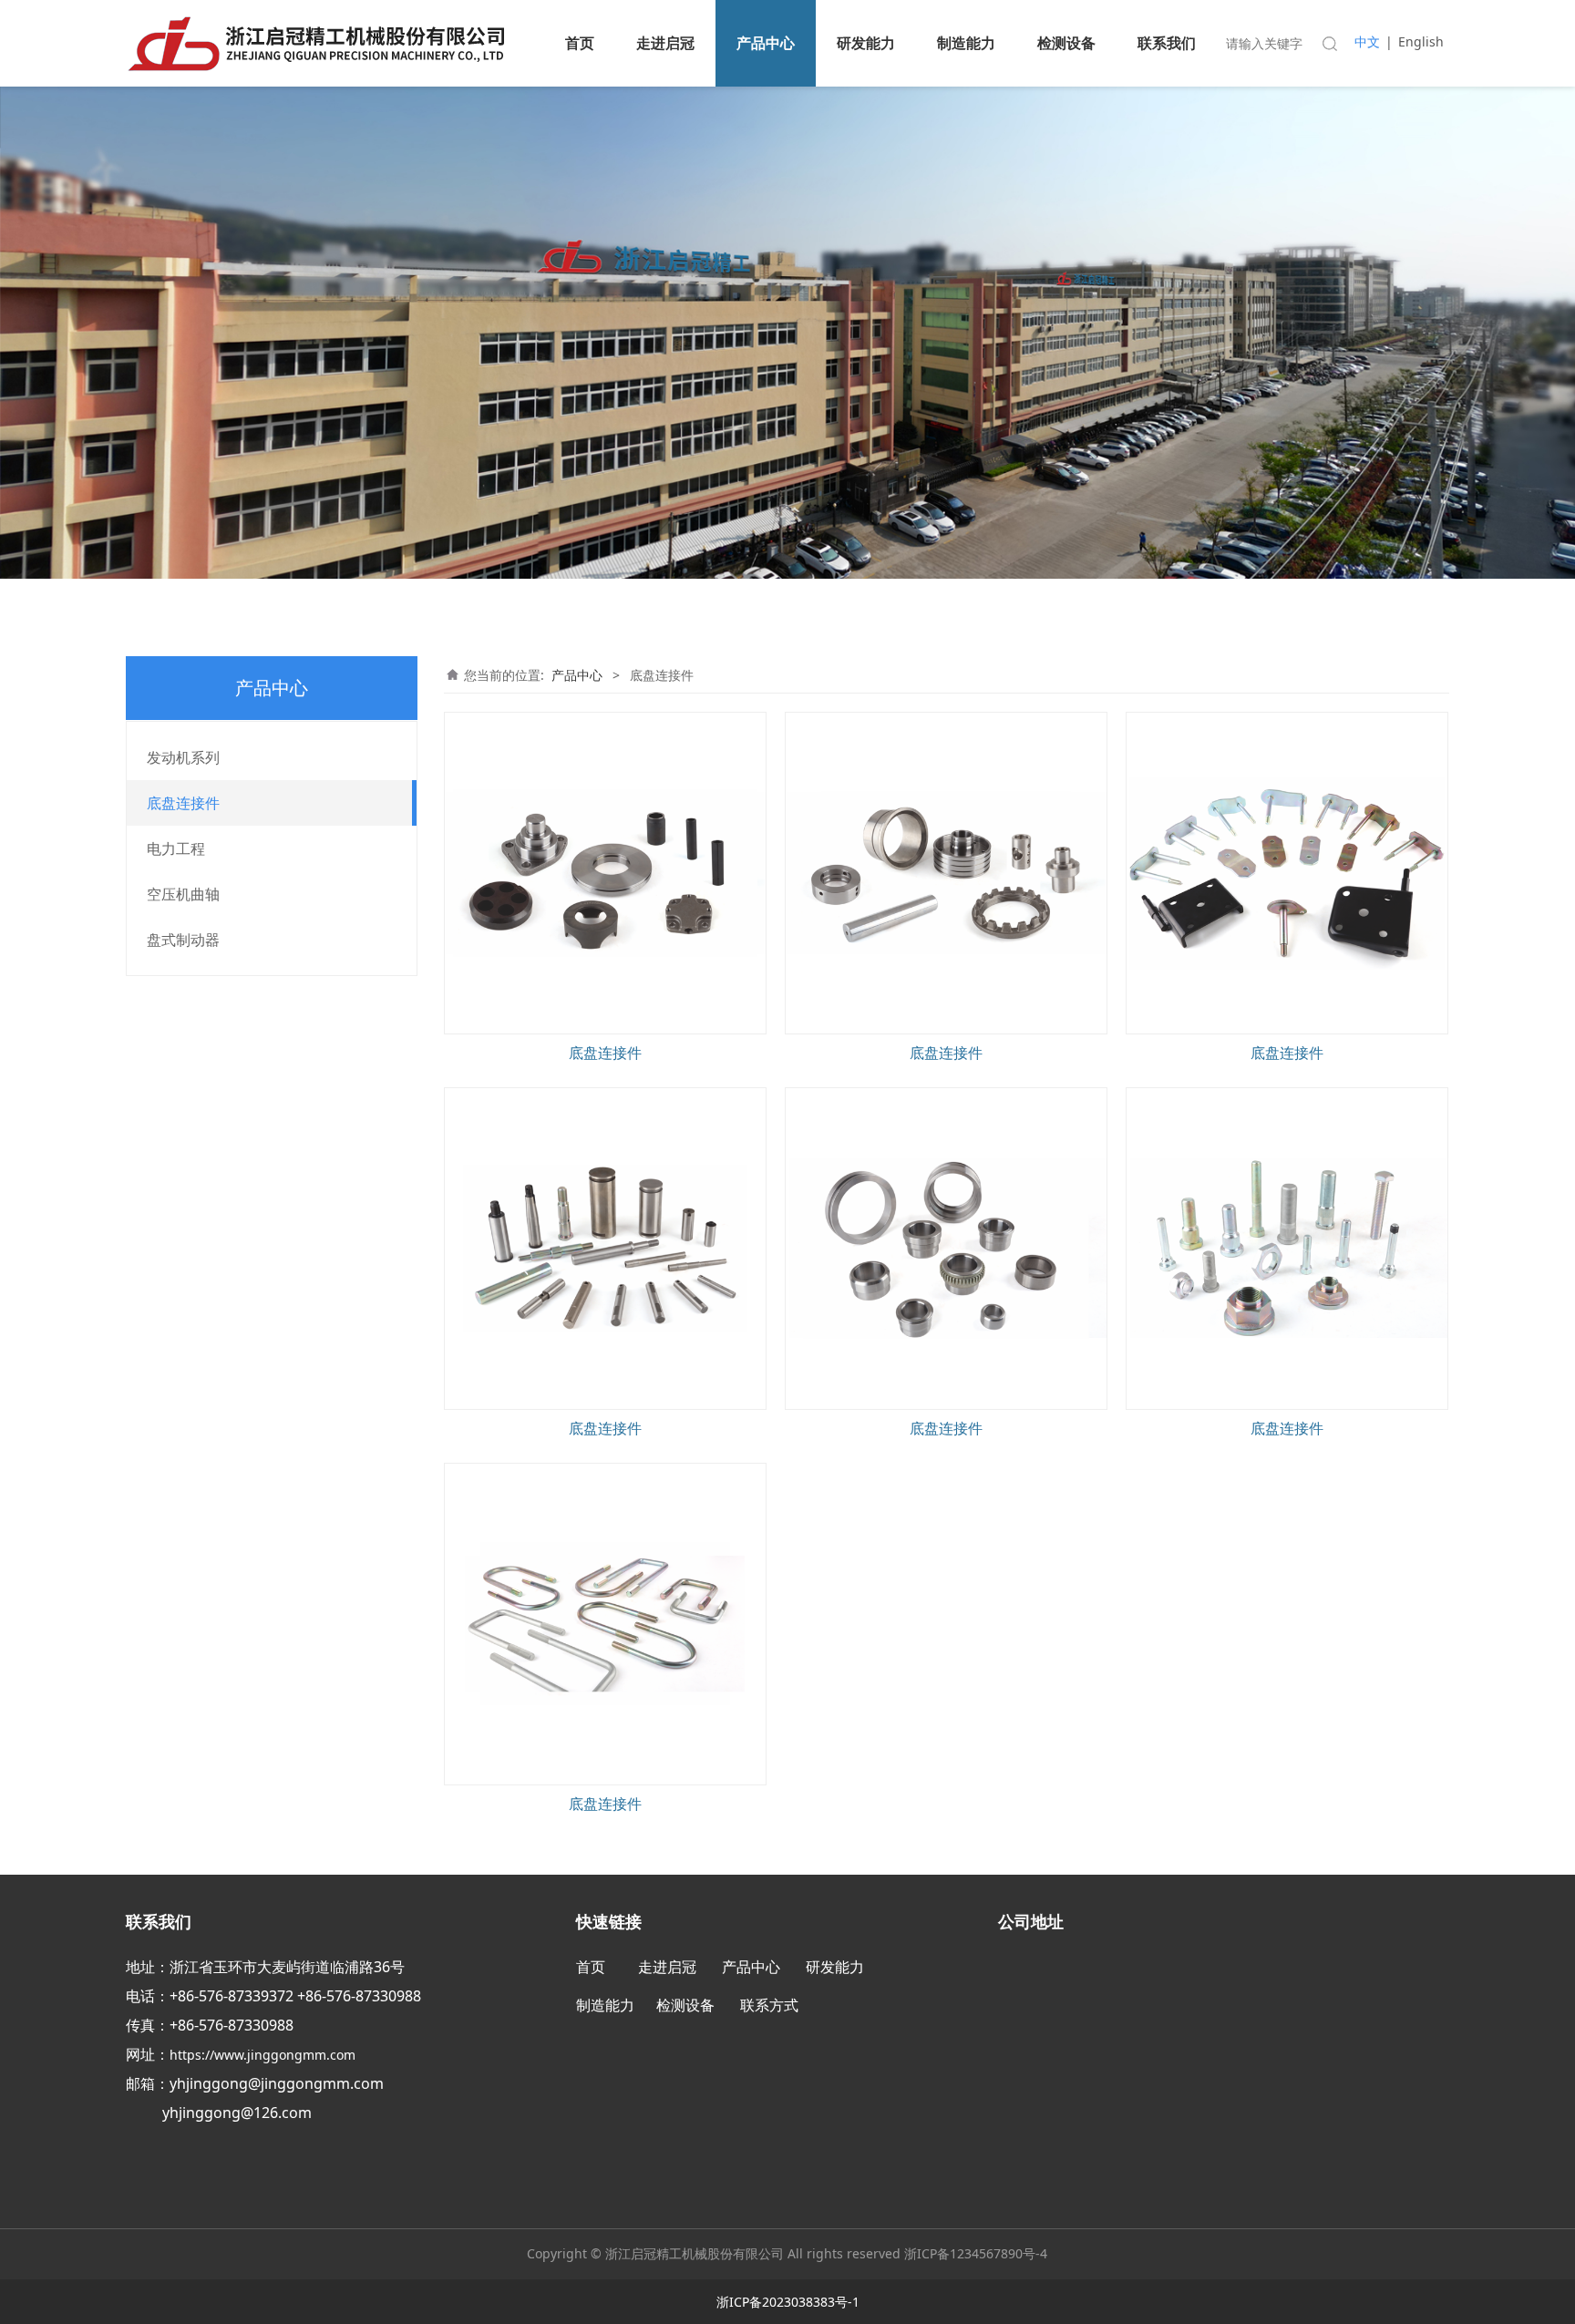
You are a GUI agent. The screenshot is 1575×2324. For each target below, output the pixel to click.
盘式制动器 (183, 940)
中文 (1367, 41)
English (1421, 41)
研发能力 (866, 43)
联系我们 (1167, 43)
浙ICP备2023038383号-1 (788, 2302)
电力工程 (176, 848)
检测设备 (1066, 43)
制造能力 (966, 43)
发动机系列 (183, 757)
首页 (580, 43)
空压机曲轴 (183, 894)
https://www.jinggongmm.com (264, 2055)
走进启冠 (665, 43)
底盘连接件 (183, 803)
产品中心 (766, 43)
